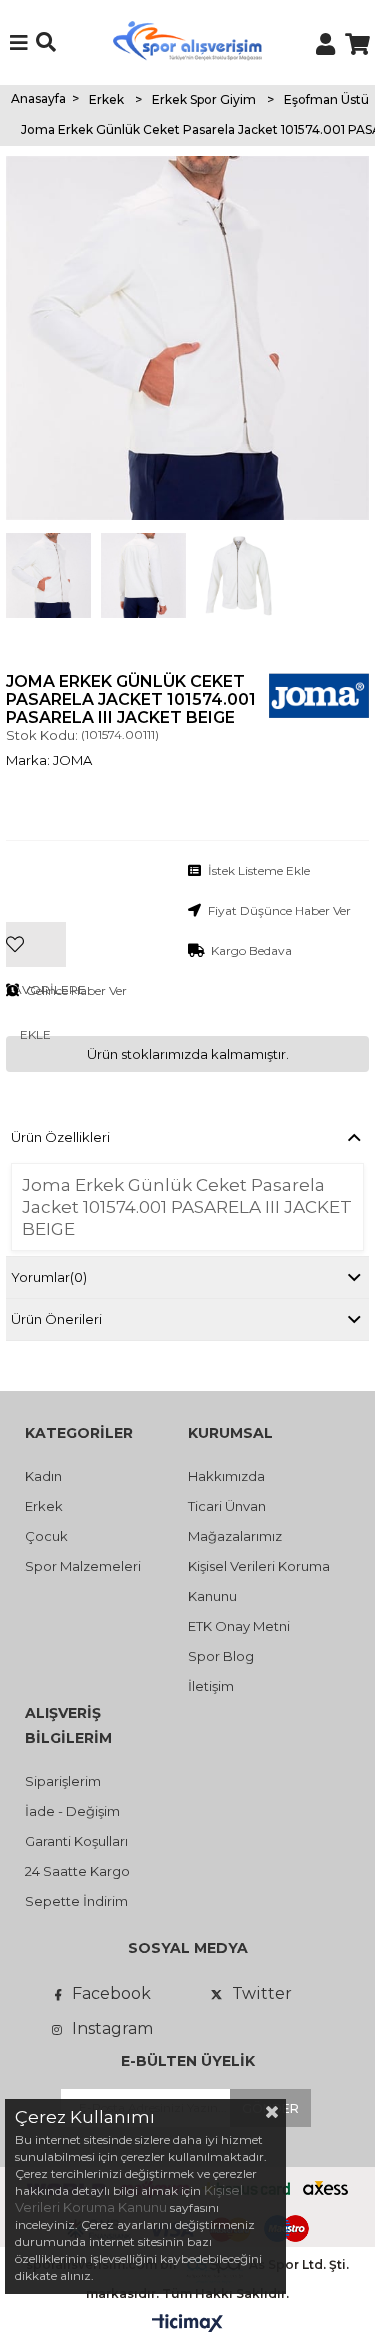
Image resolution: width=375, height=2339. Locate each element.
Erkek (44, 1506)
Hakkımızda (226, 1476)
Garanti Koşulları (76, 1841)
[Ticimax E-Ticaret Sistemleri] (187, 2324)
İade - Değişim (72, 1811)
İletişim (211, 1686)
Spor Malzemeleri (83, 1566)
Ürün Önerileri (56, 1319)
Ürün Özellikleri (60, 1137)
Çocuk (46, 1536)
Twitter (262, 1993)
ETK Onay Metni (239, 1626)
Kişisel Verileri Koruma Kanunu (129, 2198)
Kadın (43, 1476)
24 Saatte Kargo (77, 1871)
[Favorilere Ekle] (36, 914)
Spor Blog (221, 1656)
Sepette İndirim (76, 1901)
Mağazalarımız (235, 1536)
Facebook (111, 1993)
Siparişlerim (63, 1781)
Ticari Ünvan (227, 1506)
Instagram (112, 2028)
